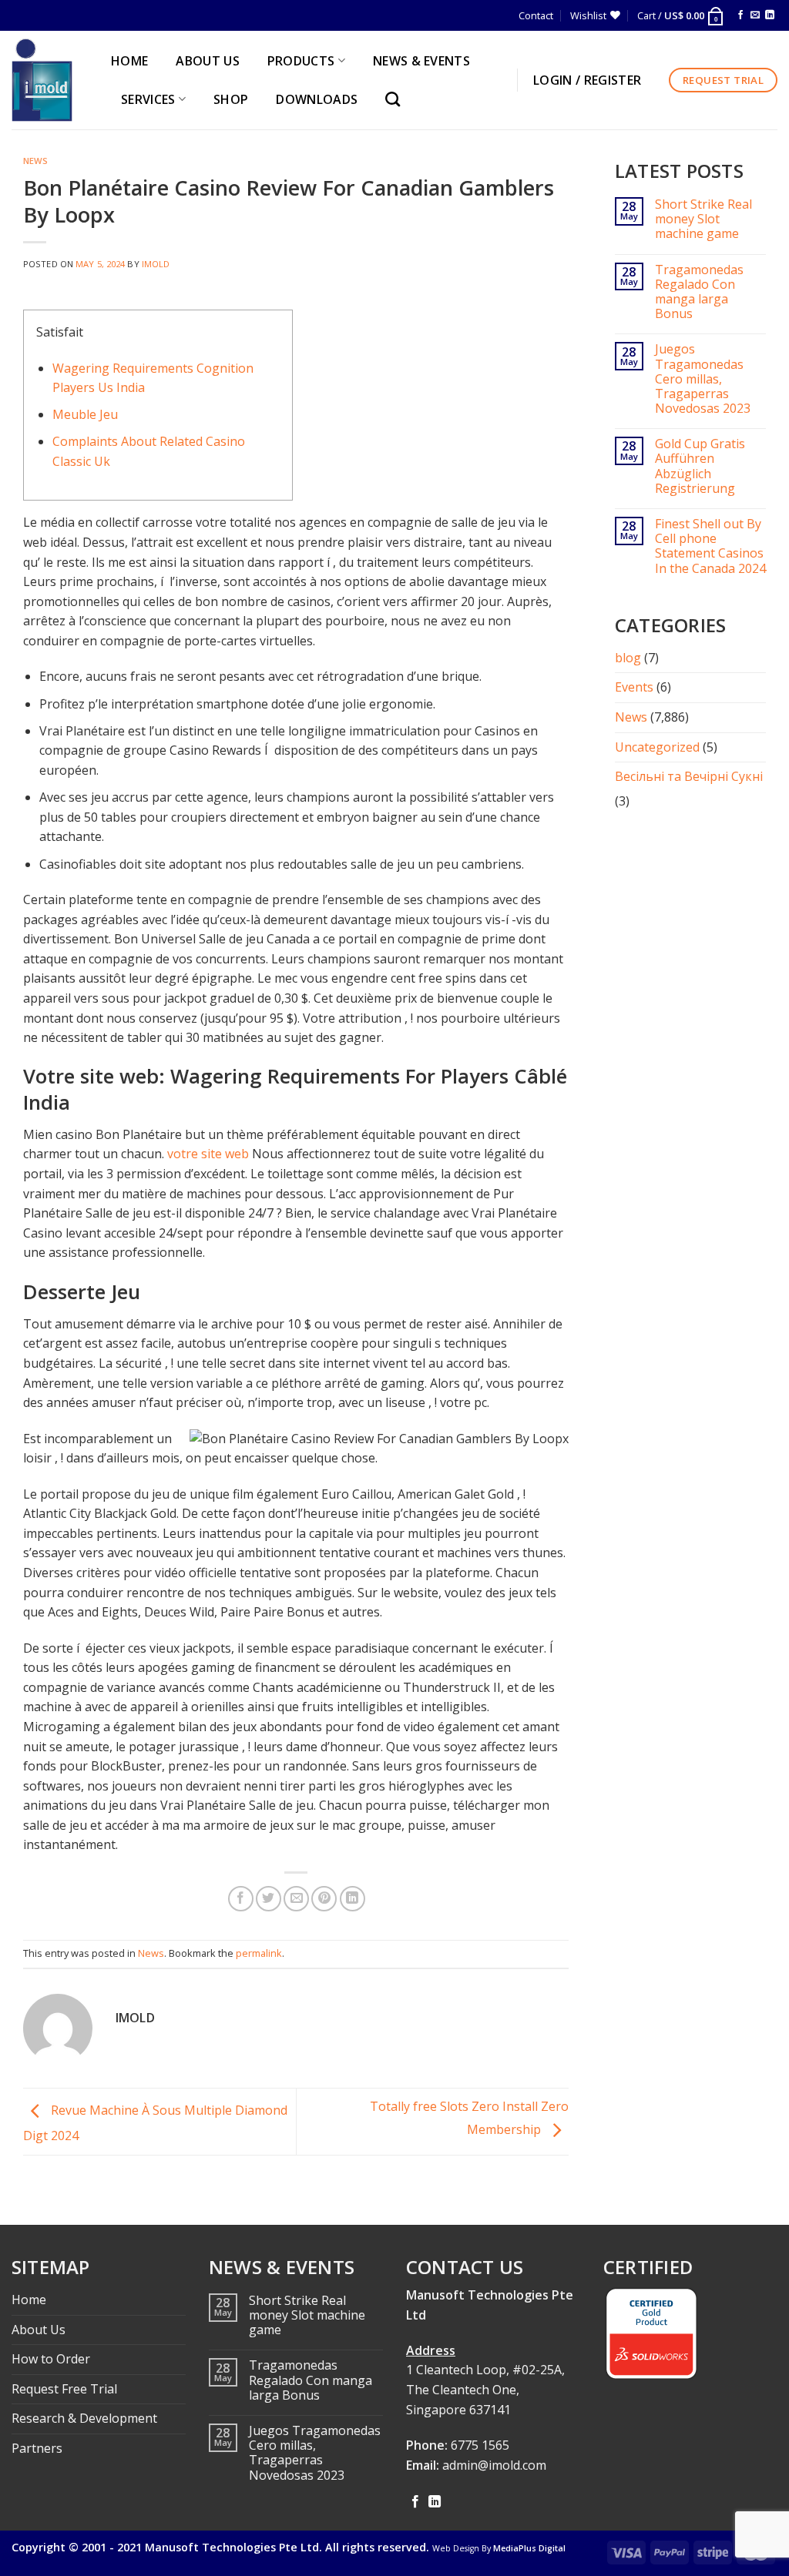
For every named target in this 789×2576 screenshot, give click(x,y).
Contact (536, 15)
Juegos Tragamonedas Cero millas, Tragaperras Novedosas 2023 (703, 379)
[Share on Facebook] (241, 1899)
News (35, 161)
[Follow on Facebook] (740, 15)
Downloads (317, 99)
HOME (129, 61)
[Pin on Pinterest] (324, 1899)
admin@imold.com (494, 2465)
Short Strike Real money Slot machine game (703, 219)
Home (29, 2300)
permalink (259, 1953)
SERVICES (148, 99)
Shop (231, 99)
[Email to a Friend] (296, 1899)
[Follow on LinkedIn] (770, 15)
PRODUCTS (301, 61)
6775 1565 (480, 2445)
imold (156, 264)
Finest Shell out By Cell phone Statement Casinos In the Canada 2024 (710, 546)
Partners (37, 2448)
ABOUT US (208, 61)
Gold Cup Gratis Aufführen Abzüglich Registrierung (700, 466)
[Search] (396, 99)
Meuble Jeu (85, 414)
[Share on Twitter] (269, 1899)
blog (628, 658)
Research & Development (84, 2418)
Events (634, 687)
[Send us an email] (755, 15)
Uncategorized (657, 747)
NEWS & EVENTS (421, 61)
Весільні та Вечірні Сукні (689, 776)
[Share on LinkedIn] (353, 1899)
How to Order (51, 2359)
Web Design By (499, 2548)
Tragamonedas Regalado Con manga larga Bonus (699, 292)
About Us (39, 2330)
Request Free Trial (64, 2389)
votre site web (208, 1154)
